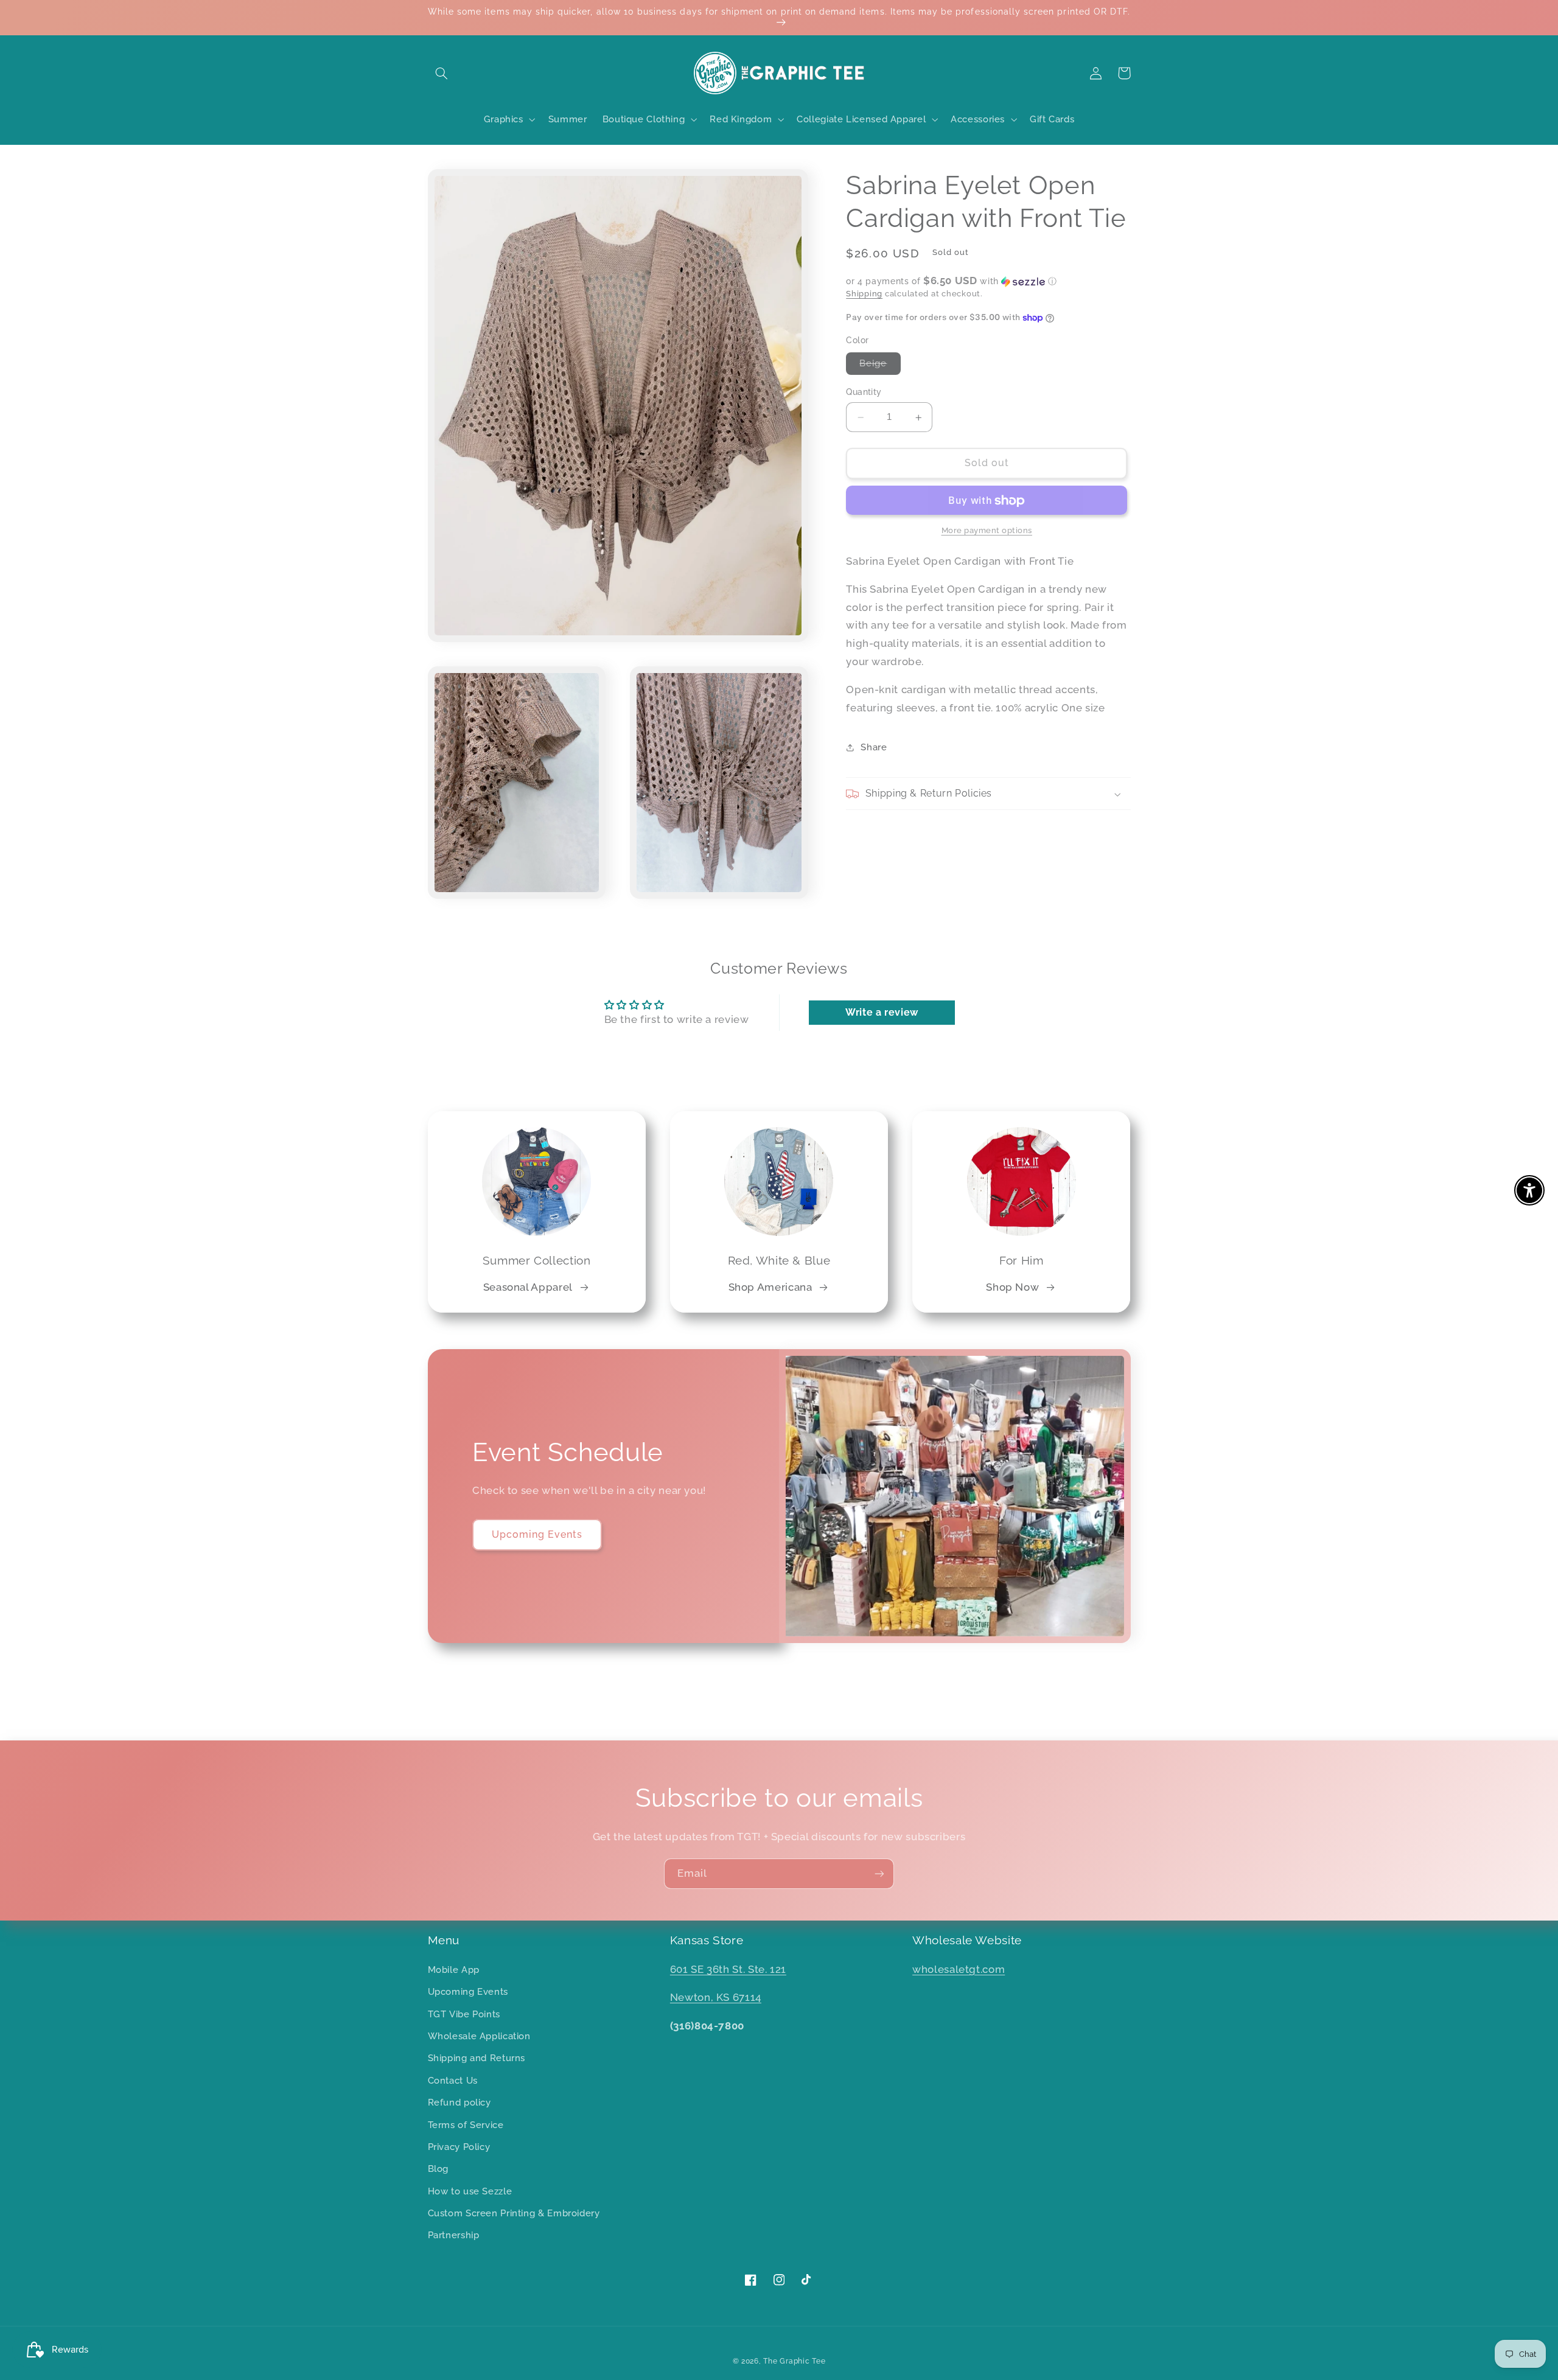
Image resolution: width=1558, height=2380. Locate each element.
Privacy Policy (459, 2147)
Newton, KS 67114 (716, 1997)
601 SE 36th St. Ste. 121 (728, 1969)
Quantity (864, 393)
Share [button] (874, 747)
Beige (880, 367)
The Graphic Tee (794, 2361)
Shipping (864, 294)
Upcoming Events (537, 1534)
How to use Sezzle (470, 2191)
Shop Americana (770, 1287)
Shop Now (1012, 1287)
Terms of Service (466, 2125)
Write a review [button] (882, 1012)
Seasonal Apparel (528, 1287)
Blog (438, 2169)
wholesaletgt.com (959, 1969)
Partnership (454, 2235)
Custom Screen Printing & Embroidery (514, 2213)
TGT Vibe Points (464, 2014)
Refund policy (459, 2102)
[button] (442, 73)
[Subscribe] (879, 1873)
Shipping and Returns (477, 2058)
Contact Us (453, 2080)
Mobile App (454, 1970)
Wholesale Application (479, 2036)
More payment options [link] (987, 531)
